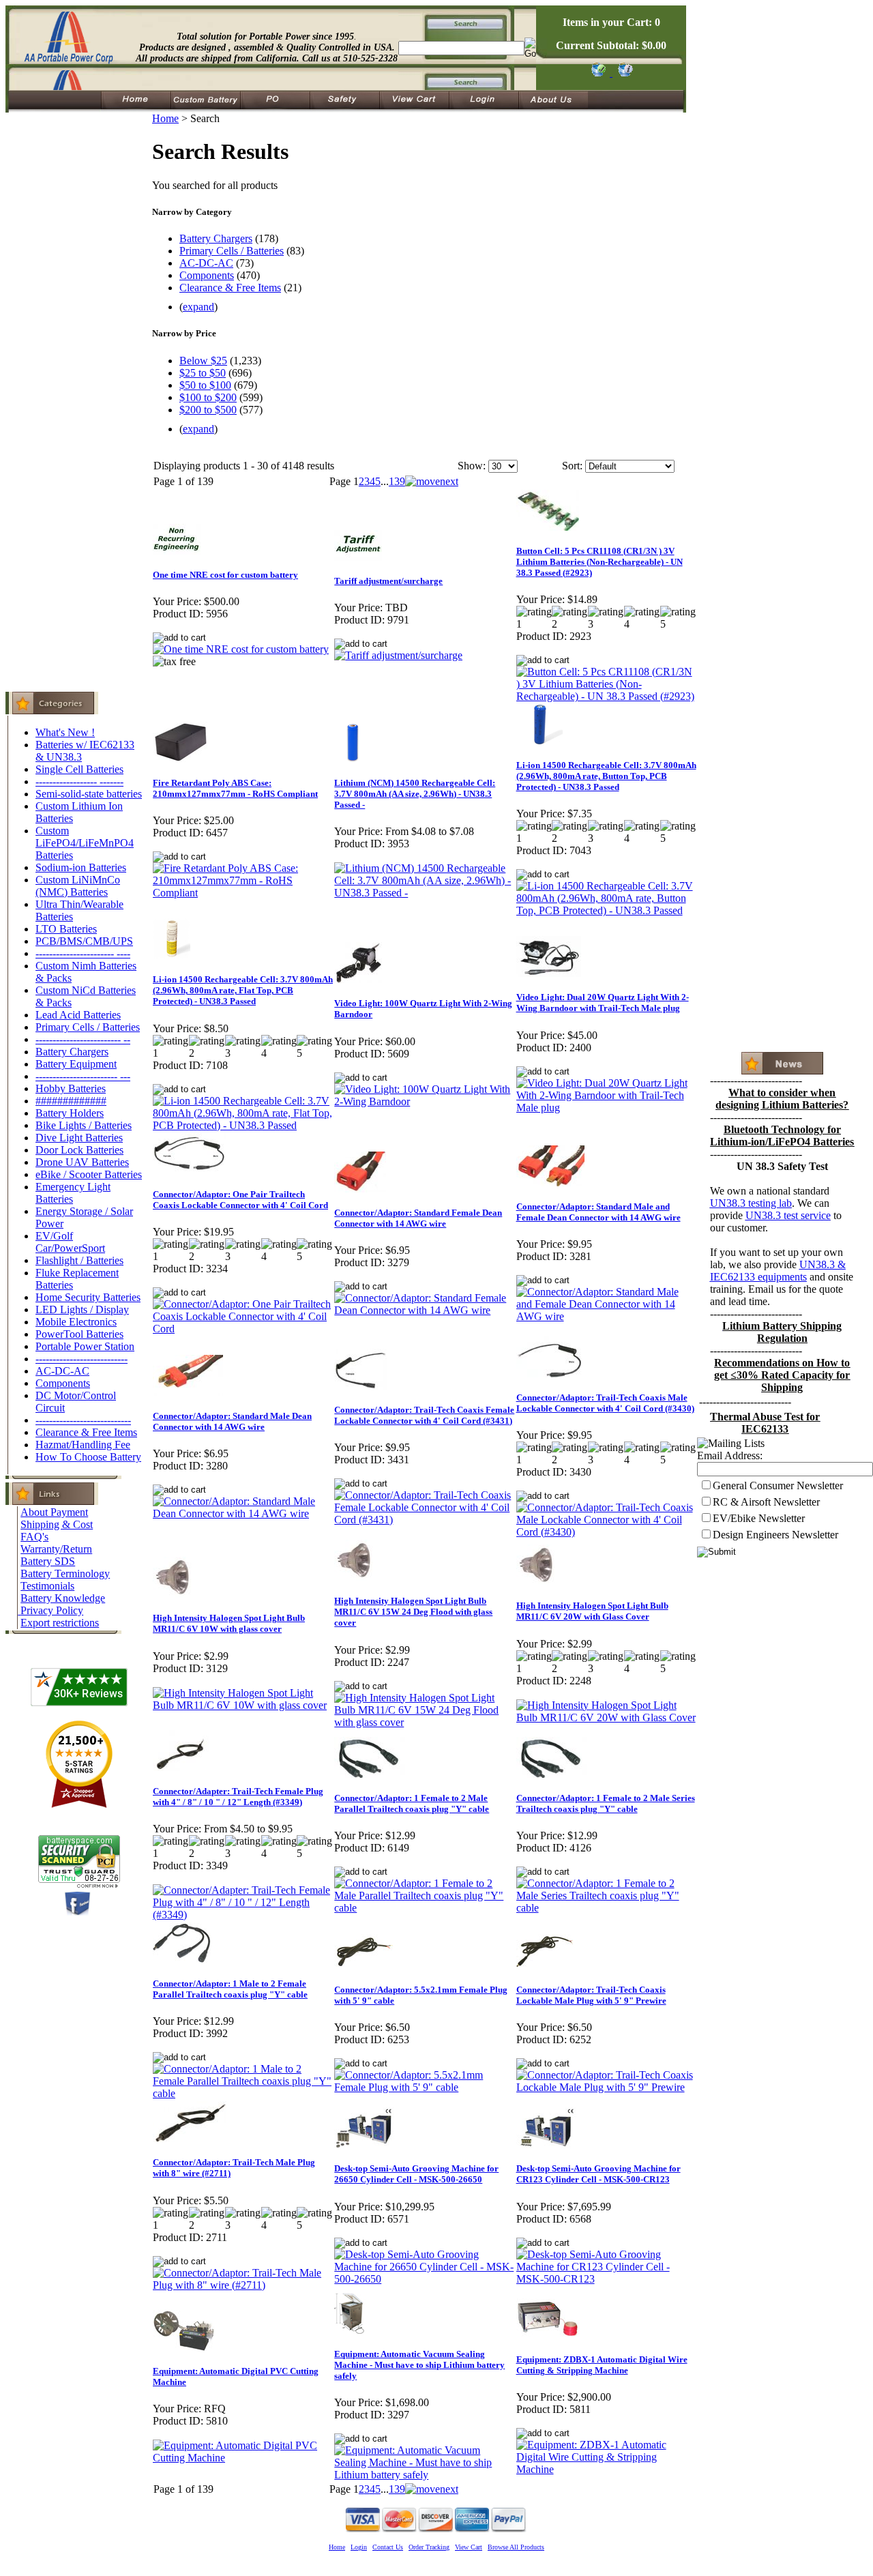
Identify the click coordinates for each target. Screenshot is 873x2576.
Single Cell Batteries (79, 769)
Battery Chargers (72, 1052)
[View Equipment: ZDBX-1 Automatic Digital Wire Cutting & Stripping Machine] (606, 2469)
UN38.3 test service (788, 1215)
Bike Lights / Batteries (84, 1125)
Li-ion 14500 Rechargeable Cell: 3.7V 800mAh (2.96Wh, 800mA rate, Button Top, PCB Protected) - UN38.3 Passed (606, 776)
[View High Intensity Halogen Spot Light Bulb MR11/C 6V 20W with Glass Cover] (606, 1717)
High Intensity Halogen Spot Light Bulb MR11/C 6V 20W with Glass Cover (592, 1611)
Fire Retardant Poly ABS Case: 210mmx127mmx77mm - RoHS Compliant (235, 788)
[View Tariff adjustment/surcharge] (398, 655)
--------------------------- (82, 1359)
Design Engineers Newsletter (775, 1535)
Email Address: (730, 1455)
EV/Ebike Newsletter (759, 1518)
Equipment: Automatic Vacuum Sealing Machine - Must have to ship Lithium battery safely (419, 2365)
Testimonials (47, 1586)
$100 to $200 (208, 397)
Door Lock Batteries (79, 1150)
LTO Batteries (66, 929)
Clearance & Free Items (86, 1432)
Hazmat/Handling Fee (83, 1445)
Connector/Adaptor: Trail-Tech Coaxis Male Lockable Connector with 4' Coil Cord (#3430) (605, 1403)
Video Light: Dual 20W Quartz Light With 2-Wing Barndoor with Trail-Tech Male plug (603, 1002)
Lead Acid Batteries (78, 1015)
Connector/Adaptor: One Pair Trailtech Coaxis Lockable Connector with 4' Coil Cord (240, 1200)
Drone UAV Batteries (82, 1162)
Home (165, 118)
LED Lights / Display (82, 1309)
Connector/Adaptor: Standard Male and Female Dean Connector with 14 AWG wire (598, 1212)
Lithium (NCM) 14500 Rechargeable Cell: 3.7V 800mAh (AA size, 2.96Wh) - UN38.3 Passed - (415, 794)
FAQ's (34, 1537)
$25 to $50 (203, 373)
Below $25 (203, 361)
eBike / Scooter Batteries (89, 1174)
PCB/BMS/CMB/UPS (84, 941)
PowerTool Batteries (79, 1334)
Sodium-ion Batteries (81, 867)
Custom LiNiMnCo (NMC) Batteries (78, 886)
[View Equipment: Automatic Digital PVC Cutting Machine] (243, 2458)
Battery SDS (48, 1561)
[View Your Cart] (623, 73)
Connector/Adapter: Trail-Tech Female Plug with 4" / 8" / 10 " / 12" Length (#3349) (238, 1797)
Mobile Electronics (76, 1322)
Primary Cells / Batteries (88, 1027)
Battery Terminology (65, 1574)
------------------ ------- (79, 781)
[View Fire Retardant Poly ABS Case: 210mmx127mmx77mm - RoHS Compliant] (243, 893)
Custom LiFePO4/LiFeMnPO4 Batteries (85, 843)
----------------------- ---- (83, 953)
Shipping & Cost (57, 1524)
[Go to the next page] (432, 481)
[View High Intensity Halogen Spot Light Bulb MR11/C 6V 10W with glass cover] (243, 1705)
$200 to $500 (208, 410)
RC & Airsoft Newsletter (766, 1502)
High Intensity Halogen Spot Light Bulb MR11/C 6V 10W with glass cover (229, 1623)
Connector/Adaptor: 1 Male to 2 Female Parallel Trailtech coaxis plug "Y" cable (230, 1989)
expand (198, 307)
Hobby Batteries (71, 1088)
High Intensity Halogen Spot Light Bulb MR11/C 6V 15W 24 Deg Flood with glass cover (413, 1612)
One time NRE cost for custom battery (225, 575)
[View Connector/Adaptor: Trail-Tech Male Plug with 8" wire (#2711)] (243, 2285)
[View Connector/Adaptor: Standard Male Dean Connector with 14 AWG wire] (243, 1513)
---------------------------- (83, 1420)
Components (63, 1383)
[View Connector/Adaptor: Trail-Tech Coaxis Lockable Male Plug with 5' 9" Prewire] (606, 2087)
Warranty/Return (56, 1549)
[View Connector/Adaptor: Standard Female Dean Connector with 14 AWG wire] (424, 1310)
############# (71, 1101)
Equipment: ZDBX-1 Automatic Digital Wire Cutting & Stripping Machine (602, 2365)
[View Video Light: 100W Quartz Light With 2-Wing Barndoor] (424, 1101)
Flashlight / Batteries (79, 1260)
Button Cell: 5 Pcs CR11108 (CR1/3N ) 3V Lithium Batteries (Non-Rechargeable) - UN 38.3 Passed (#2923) (600, 562)
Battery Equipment (76, 1064)
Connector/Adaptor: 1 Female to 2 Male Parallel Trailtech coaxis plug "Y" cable (412, 1803)
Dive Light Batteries (79, 1138)
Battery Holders (70, 1113)
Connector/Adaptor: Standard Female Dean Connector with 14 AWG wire (418, 1218)
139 (397, 481)
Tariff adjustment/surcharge (388, 581)
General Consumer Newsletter (778, 1485)
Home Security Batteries (88, 1297)
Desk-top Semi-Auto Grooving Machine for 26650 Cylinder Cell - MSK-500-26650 (416, 2174)
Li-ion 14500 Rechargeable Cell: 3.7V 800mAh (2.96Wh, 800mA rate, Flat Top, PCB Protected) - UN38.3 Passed (243, 990)
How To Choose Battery (88, 1457)
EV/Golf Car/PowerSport (70, 1242)
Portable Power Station (85, 1346)
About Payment (54, 1512)
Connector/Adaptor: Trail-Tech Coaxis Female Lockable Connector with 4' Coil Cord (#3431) (424, 1415)
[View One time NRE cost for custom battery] (241, 649)
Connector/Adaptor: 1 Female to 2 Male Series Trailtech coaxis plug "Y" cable (606, 1803)
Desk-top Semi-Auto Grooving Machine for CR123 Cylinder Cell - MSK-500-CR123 (598, 2174)
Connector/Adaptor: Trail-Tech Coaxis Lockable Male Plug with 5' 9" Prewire (591, 1995)
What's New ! (65, 732)
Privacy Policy (52, 1610)
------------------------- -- (83, 1039)
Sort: (572, 466)
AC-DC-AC (62, 1371)
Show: (472, 466)
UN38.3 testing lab (751, 1203)
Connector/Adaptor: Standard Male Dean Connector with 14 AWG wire (232, 1421)
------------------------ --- (83, 1076)
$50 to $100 (205, 385)
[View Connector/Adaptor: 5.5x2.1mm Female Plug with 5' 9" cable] (424, 2087)
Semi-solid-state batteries (89, 794)
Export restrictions (60, 1623)
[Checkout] (598, 73)
